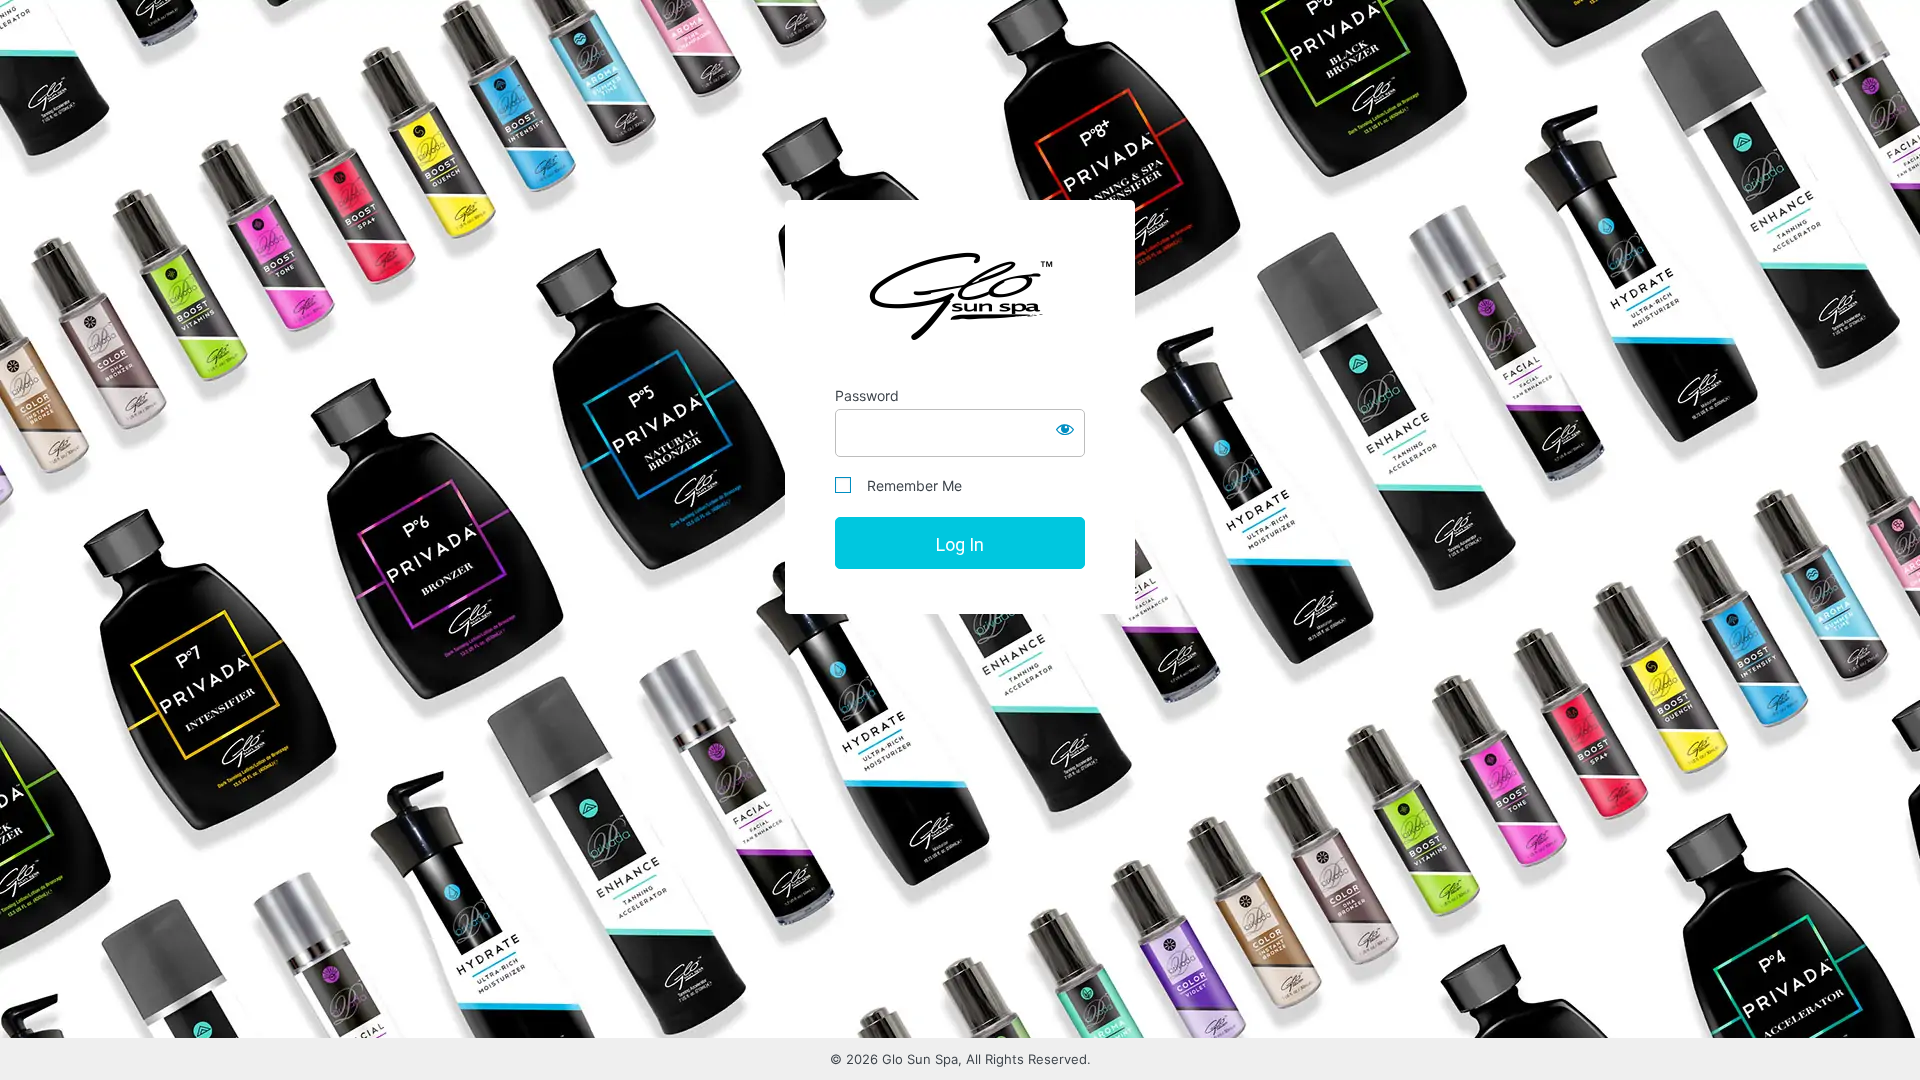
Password (867, 395)
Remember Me (908, 485)
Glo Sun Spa (960, 295)
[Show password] (1065, 429)
